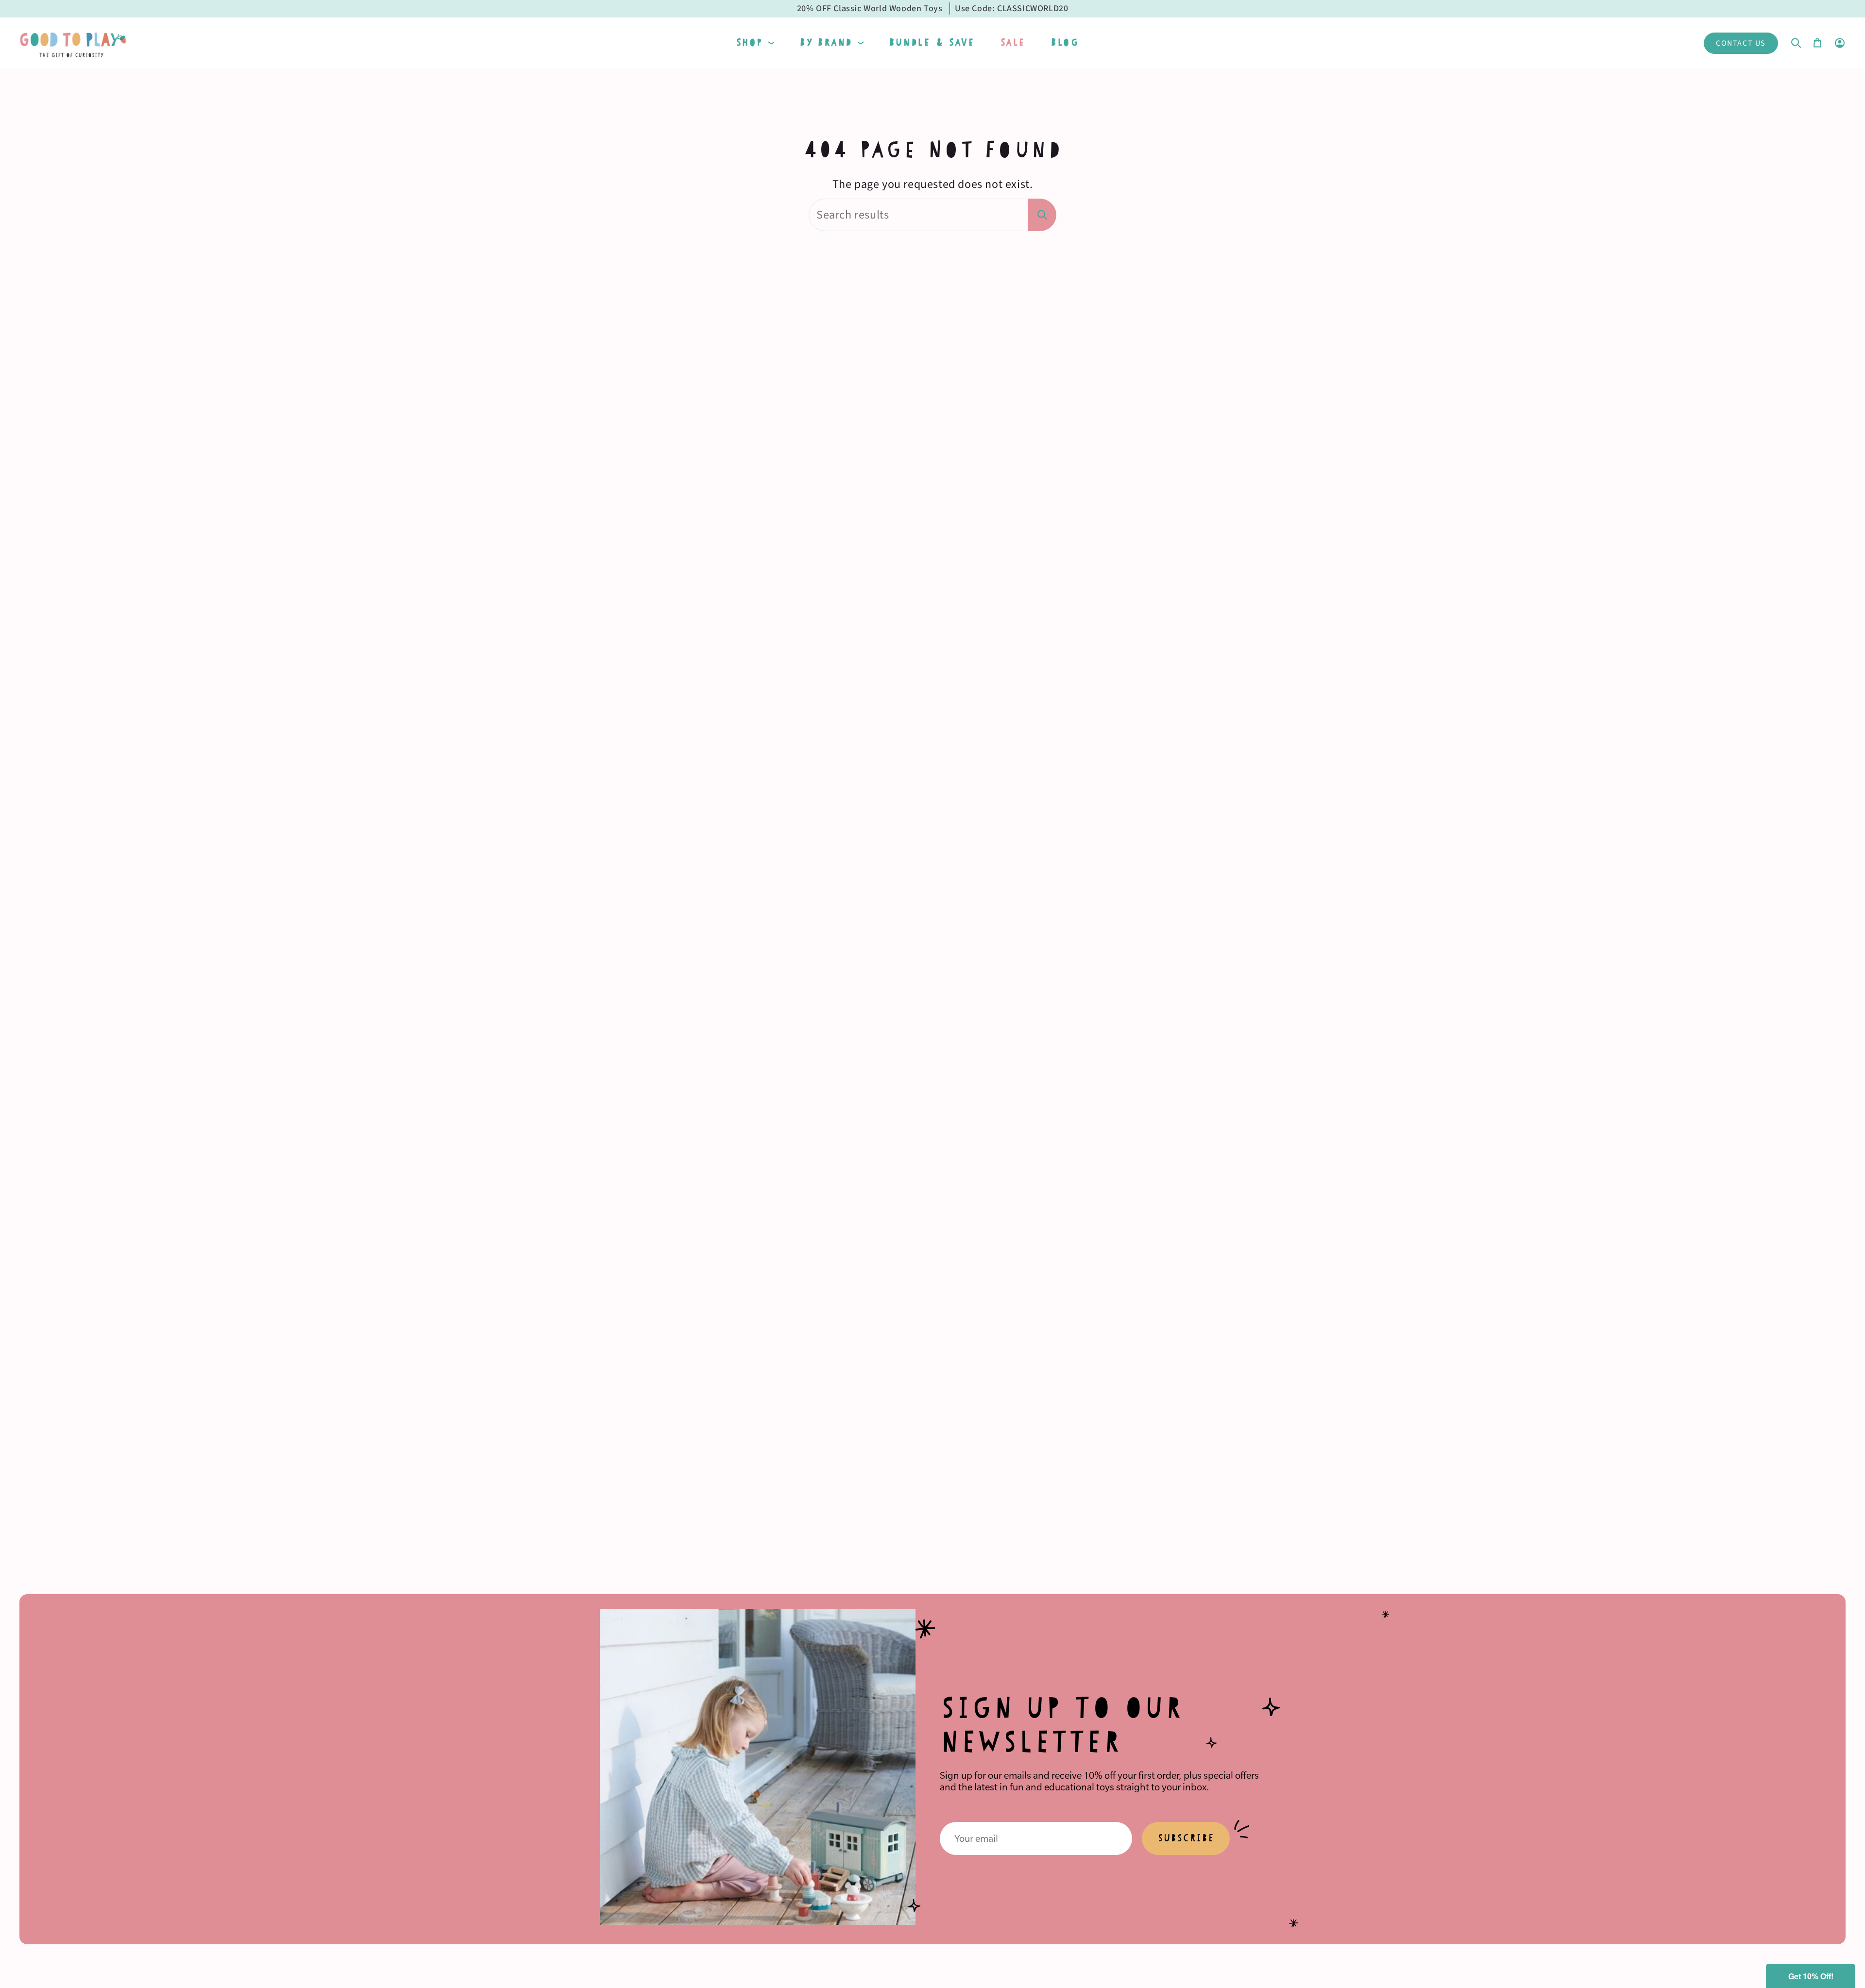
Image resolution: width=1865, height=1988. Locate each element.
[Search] (1042, 215)
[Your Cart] (1817, 43)
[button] (755, 43)
